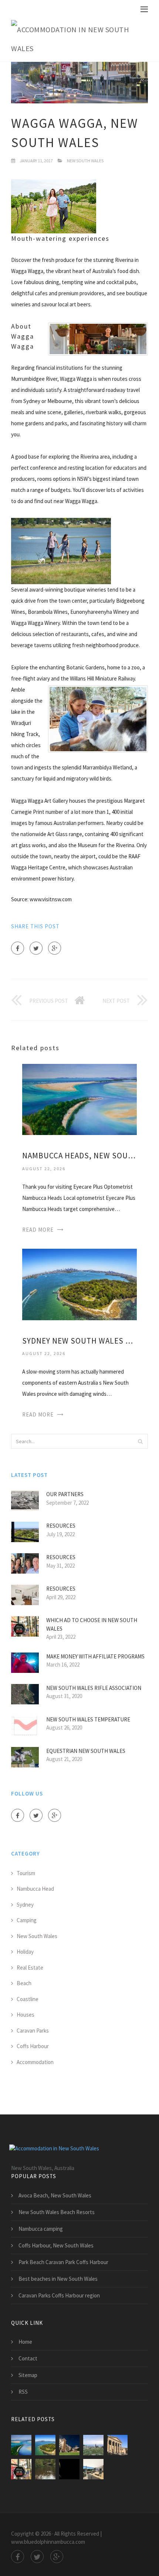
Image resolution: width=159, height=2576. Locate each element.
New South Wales (85, 161)
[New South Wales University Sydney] (69, 2445)
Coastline (28, 1999)
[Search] (140, 1441)
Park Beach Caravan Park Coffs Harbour (63, 2262)
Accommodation (35, 2062)
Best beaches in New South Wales (58, 2279)
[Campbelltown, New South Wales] (69, 2469)
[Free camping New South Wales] (45, 2469)
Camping (27, 1920)
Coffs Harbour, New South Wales (56, 2245)
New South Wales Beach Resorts (57, 2212)
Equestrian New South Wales (86, 1751)
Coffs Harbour (33, 2046)
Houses (26, 2015)
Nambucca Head (35, 1889)
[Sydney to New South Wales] (93, 2445)
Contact (28, 2358)
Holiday (25, 1952)
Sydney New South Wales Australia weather (79, 1341)
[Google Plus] (55, 948)
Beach (24, 1983)
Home (25, 2342)
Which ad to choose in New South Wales (92, 1624)
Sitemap (28, 2375)
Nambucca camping (41, 2229)
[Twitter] (36, 948)
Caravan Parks (33, 2031)
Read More (38, 1230)
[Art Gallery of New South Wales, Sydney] (117, 2445)
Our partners (65, 1494)
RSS (23, 2392)
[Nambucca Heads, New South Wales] (79, 1099)
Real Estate (30, 1968)
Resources (61, 1526)
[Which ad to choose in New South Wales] (21, 2469)
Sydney (25, 1905)
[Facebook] (18, 948)
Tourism (26, 1873)
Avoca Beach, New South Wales (55, 2195)
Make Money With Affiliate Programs (95, 1656)
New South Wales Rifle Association (94, 1688)
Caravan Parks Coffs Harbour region (59, 2295)
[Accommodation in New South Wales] (74, 39)
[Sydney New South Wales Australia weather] (79, 1284)
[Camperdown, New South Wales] (93, 2469)
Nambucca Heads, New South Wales (79, 1156)
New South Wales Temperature (88, 1719)
